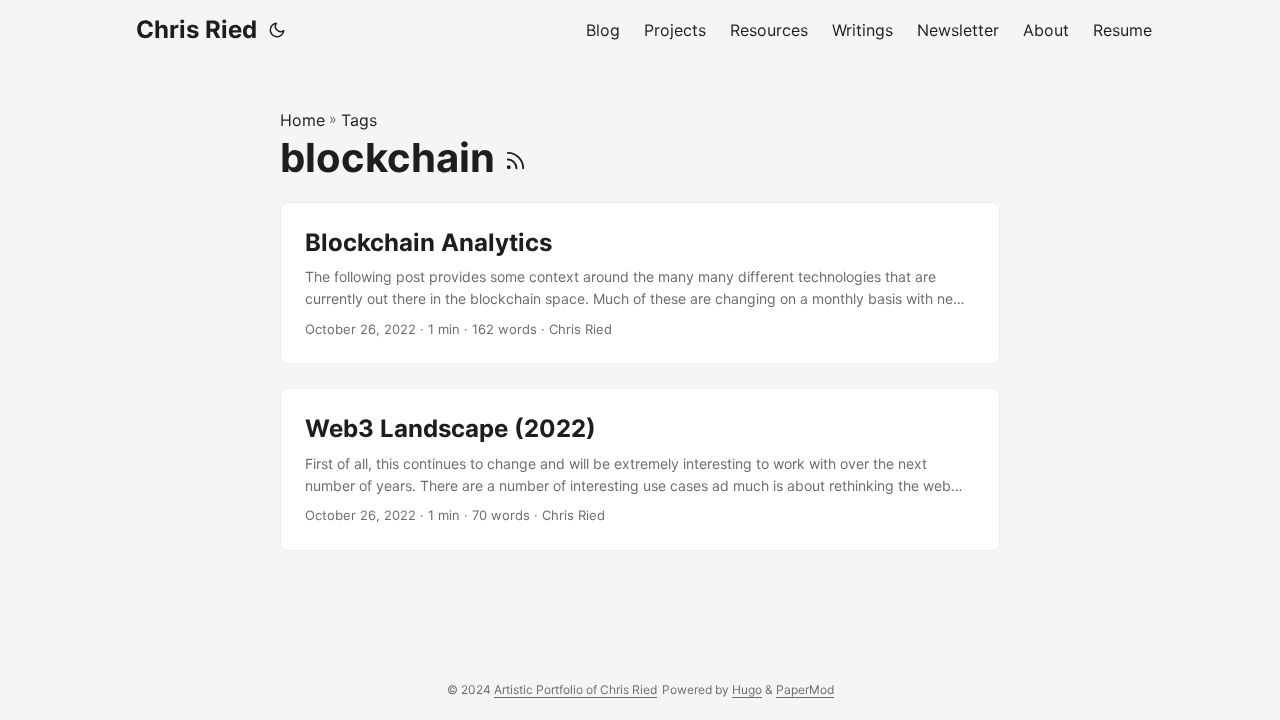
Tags (359, 120)
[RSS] (515, 157)
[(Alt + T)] (277, 30)
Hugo (747, 689)
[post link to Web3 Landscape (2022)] (640, 469)
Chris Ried (196, 29)
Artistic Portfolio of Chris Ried (575, 689)
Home (302, 120)
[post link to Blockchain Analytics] (640, 283)
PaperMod (805, 689)
